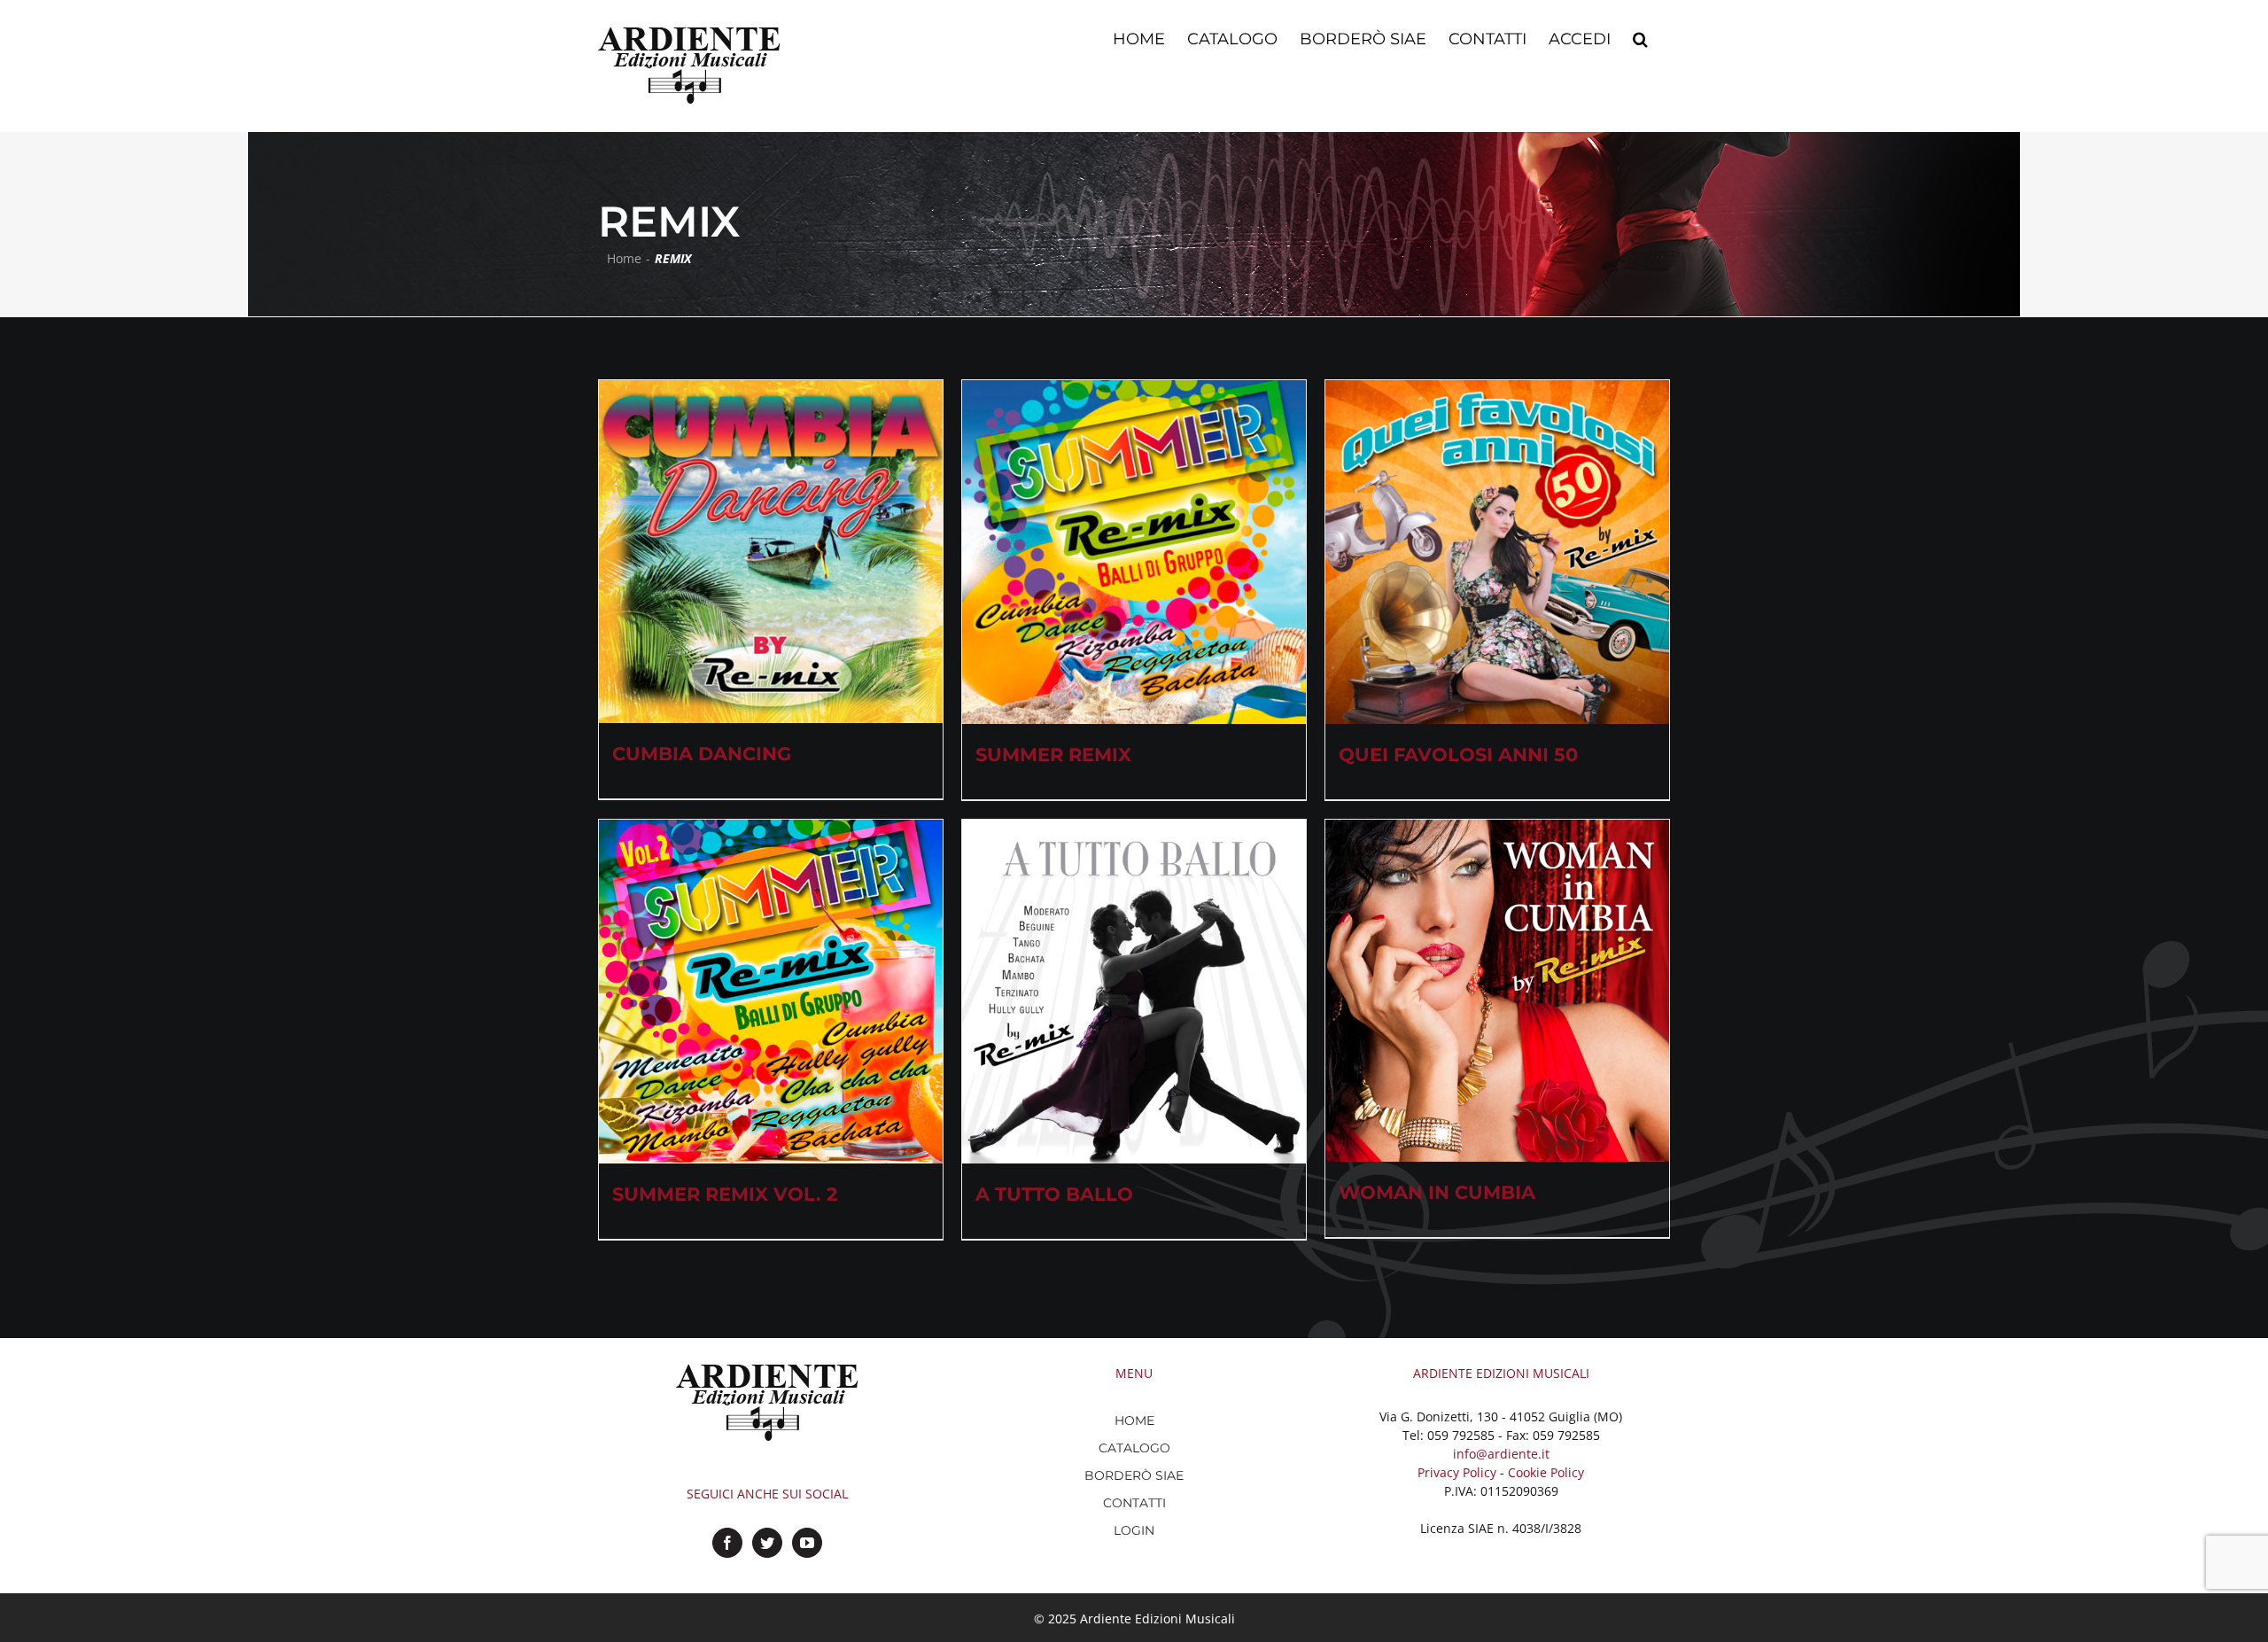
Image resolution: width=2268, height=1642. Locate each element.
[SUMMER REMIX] (1134, 552)
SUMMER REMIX (1053, 755)
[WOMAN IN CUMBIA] (1497, 991)
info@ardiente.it (1501, 1454)
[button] (1640, 37)
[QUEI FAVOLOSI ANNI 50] (1497, 552)
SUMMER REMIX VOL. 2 (725, 1194)
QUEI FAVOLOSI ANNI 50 (1458, 755)
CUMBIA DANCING (702, 754)
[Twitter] (767, 1543)
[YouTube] (807, 1543)
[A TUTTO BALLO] (1134, 992)
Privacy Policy (1457, 1472)
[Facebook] (727, 1543)
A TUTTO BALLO (1054, 1194)
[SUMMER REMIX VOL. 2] (771, 992)
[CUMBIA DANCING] (771, 552)
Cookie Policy (1546, 1472)
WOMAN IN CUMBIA (1437, 1192)
